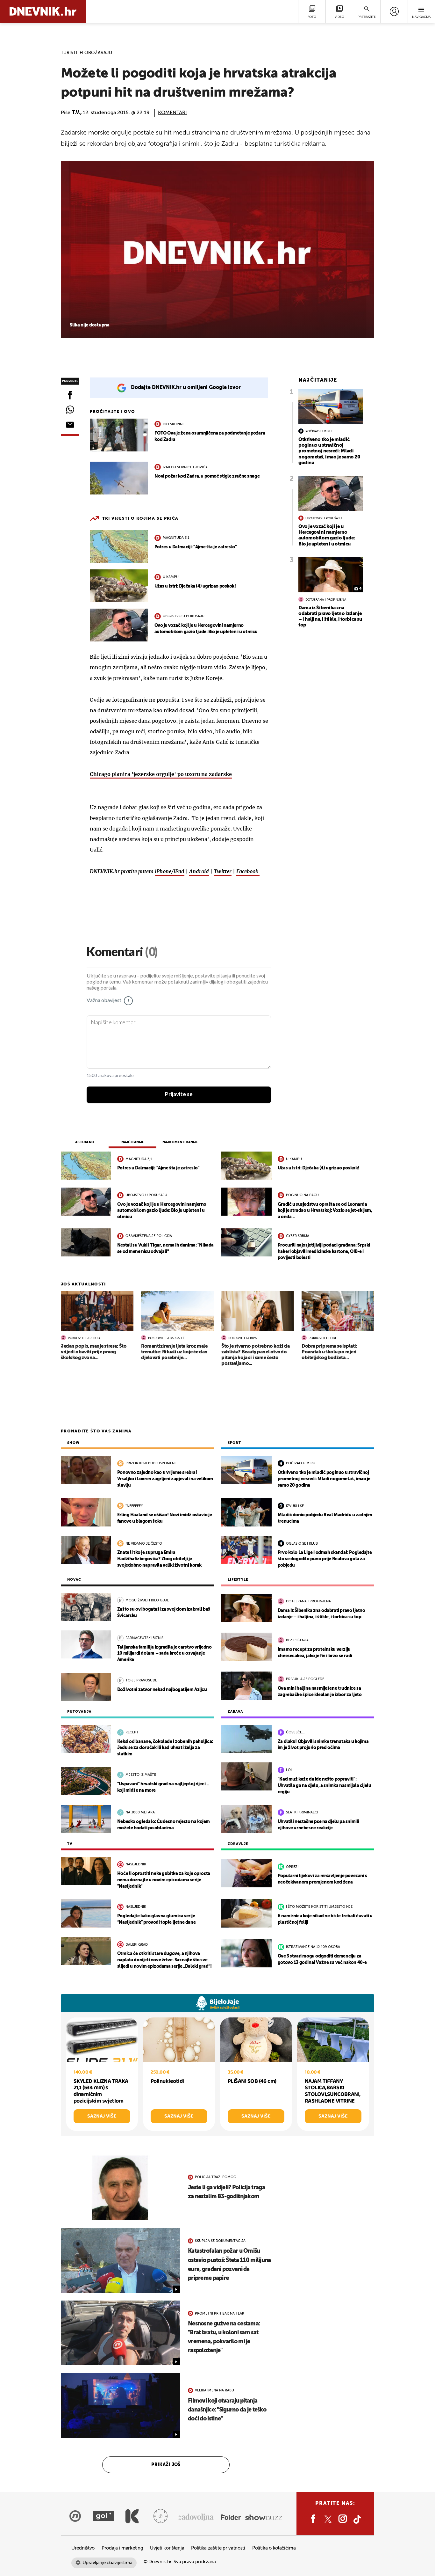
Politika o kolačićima (274, 2548)
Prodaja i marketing (122, 2548)
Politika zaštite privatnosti (218, 2548)
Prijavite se (179, 1094)
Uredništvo (83, 2548)
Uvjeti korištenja (167, 2548)
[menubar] (394, 11)
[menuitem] (394, 11)
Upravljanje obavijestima (107, 2563)
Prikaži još (166, 2465)
